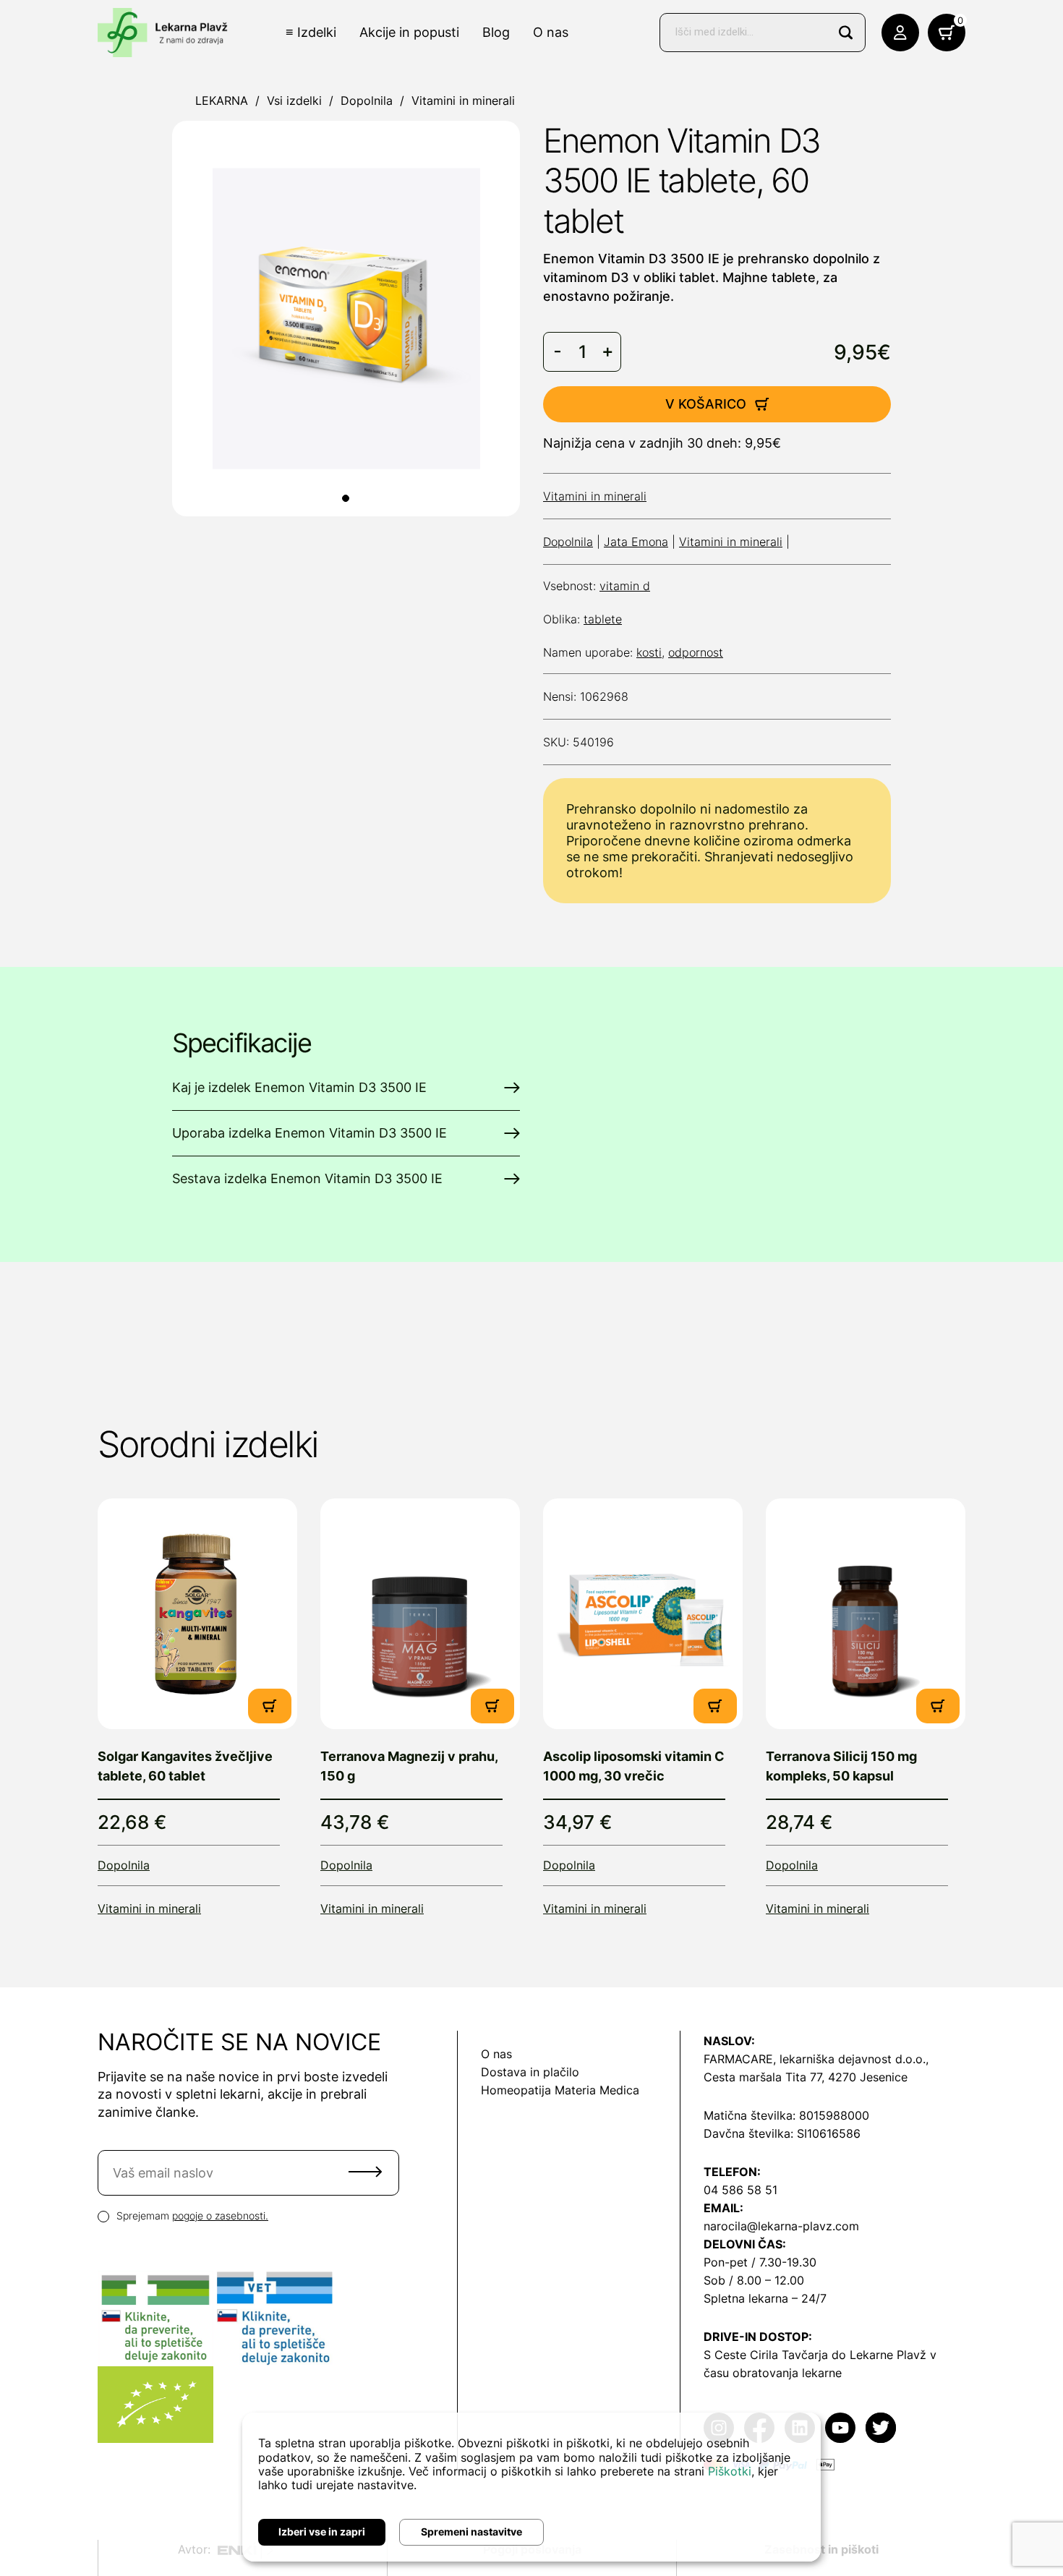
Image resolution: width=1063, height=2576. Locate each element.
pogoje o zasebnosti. (220, 2215)
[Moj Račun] (900, 33)
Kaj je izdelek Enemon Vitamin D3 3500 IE (299, 1087)
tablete (603, 619)
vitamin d (625, 586)
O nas (551, 32)
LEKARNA (222, 101)
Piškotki (730, 2471)
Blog (496, 32)
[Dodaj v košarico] (270, 1706)
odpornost (696, 652)
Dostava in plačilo (530, 2072)
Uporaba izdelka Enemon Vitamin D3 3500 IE (309, 1133)
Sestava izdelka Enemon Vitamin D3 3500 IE (307, 1178)
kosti (649, 652)
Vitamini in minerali (463, 101)
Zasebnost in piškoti (821, 2549)
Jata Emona (636, 542)
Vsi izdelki (294, 101)
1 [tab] (346, 498)
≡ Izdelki (311, 32)
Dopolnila (367, 101)
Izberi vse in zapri (322, 2532)
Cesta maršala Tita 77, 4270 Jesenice (806, 2077)
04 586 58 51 (740, 2190)
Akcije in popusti (409, 32)
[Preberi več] (197, 1614)
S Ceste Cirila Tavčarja (766, 2355)
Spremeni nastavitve (471, 2532)
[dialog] (531, 2487)
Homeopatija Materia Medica (560, 2090)
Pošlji (365, 2172)
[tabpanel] (346, 319)
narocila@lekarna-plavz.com (781, 2226)
